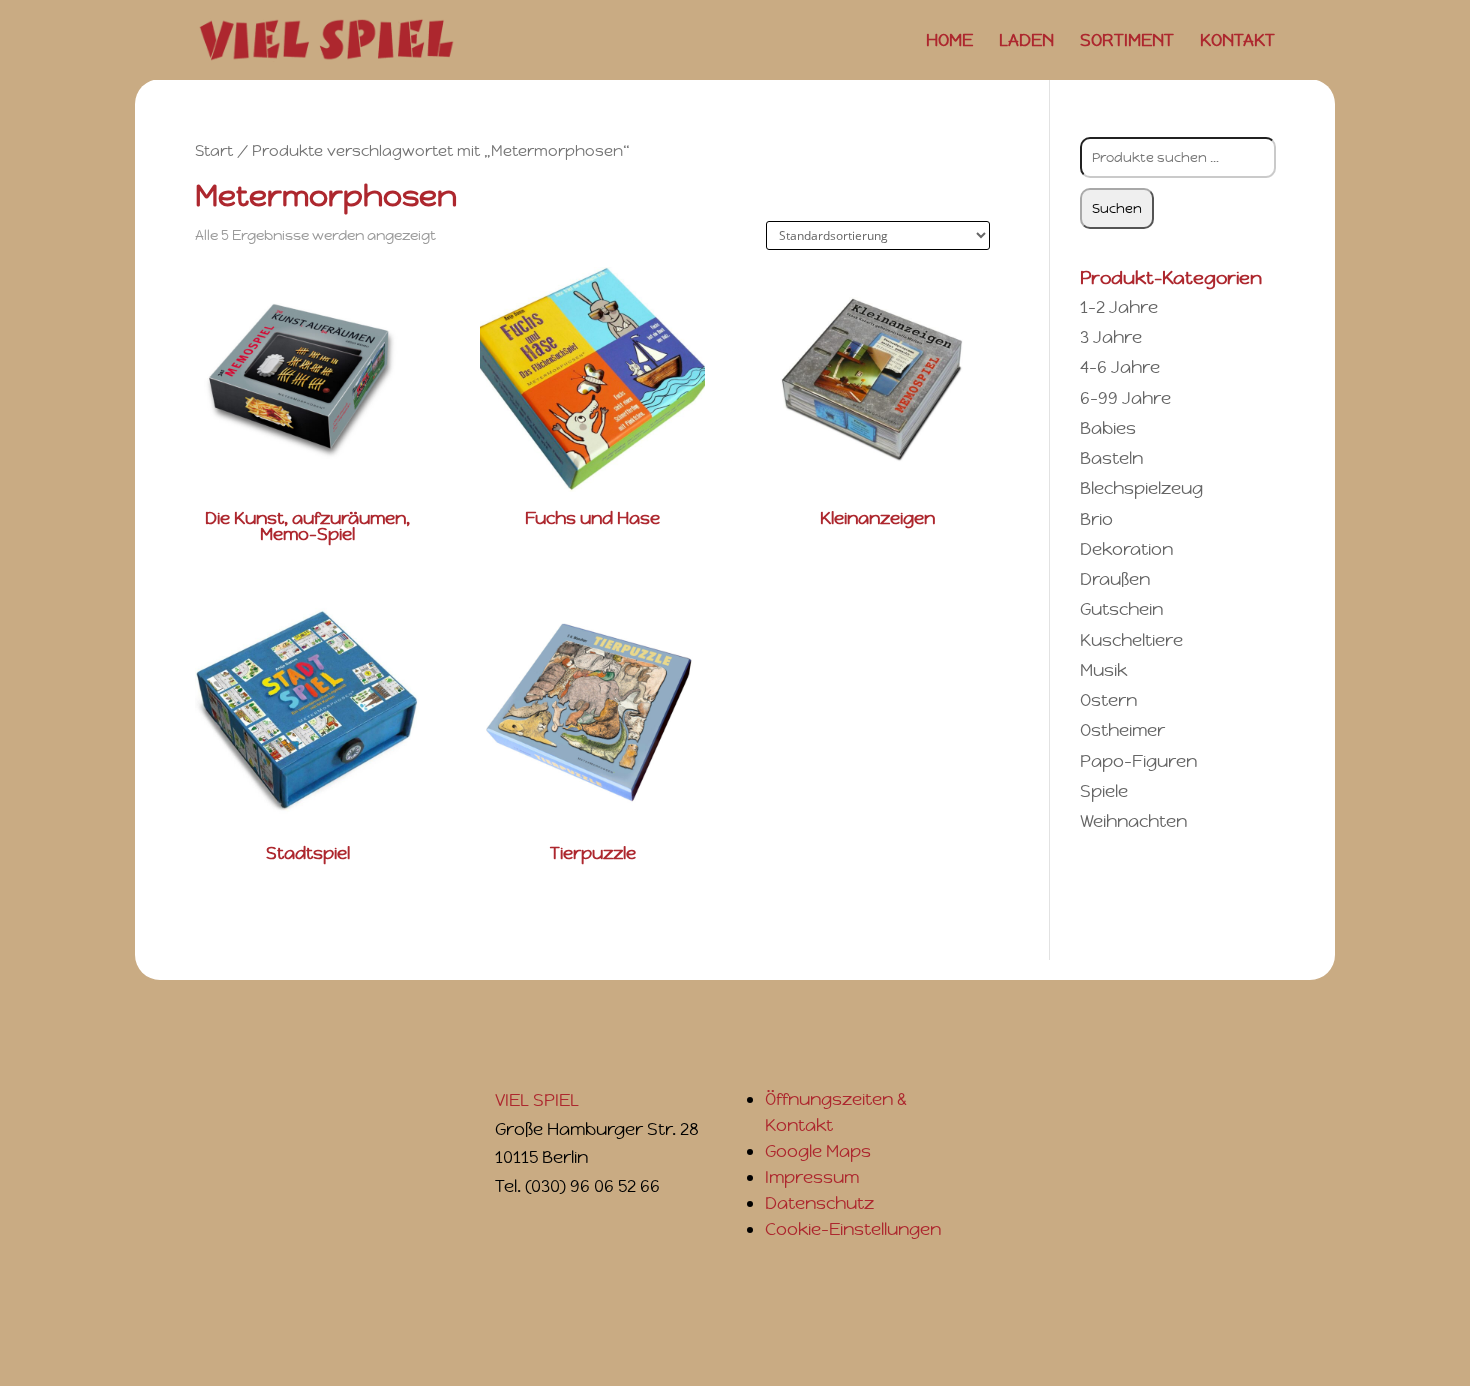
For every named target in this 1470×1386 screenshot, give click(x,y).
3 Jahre (1111, 337)
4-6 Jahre (1120, 367)
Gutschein (1121, 609)
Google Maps (818, 1151)
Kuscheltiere (1131, 640)
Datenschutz (819, 1203)
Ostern (1108, 700)
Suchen (1117, 208)
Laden (1026, 42)
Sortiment (1127, 42)
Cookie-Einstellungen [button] (853, 1229)
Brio (1096, 519)
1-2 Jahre (1119, 307)
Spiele (1104, 791)
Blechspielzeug (1141, 488)
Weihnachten (1133, 821)
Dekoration (1126, 549)
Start (214, 150)
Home (949, 42)
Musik (1103, 670)
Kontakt (1237, 42)
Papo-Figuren (1138, 761)
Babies (1108, 428)
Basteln (1111, 458)
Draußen (1115, 579)
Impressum (812, 1177)
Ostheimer (1122, 730)
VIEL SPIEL (537, 1100)
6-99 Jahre (1125, 398)
